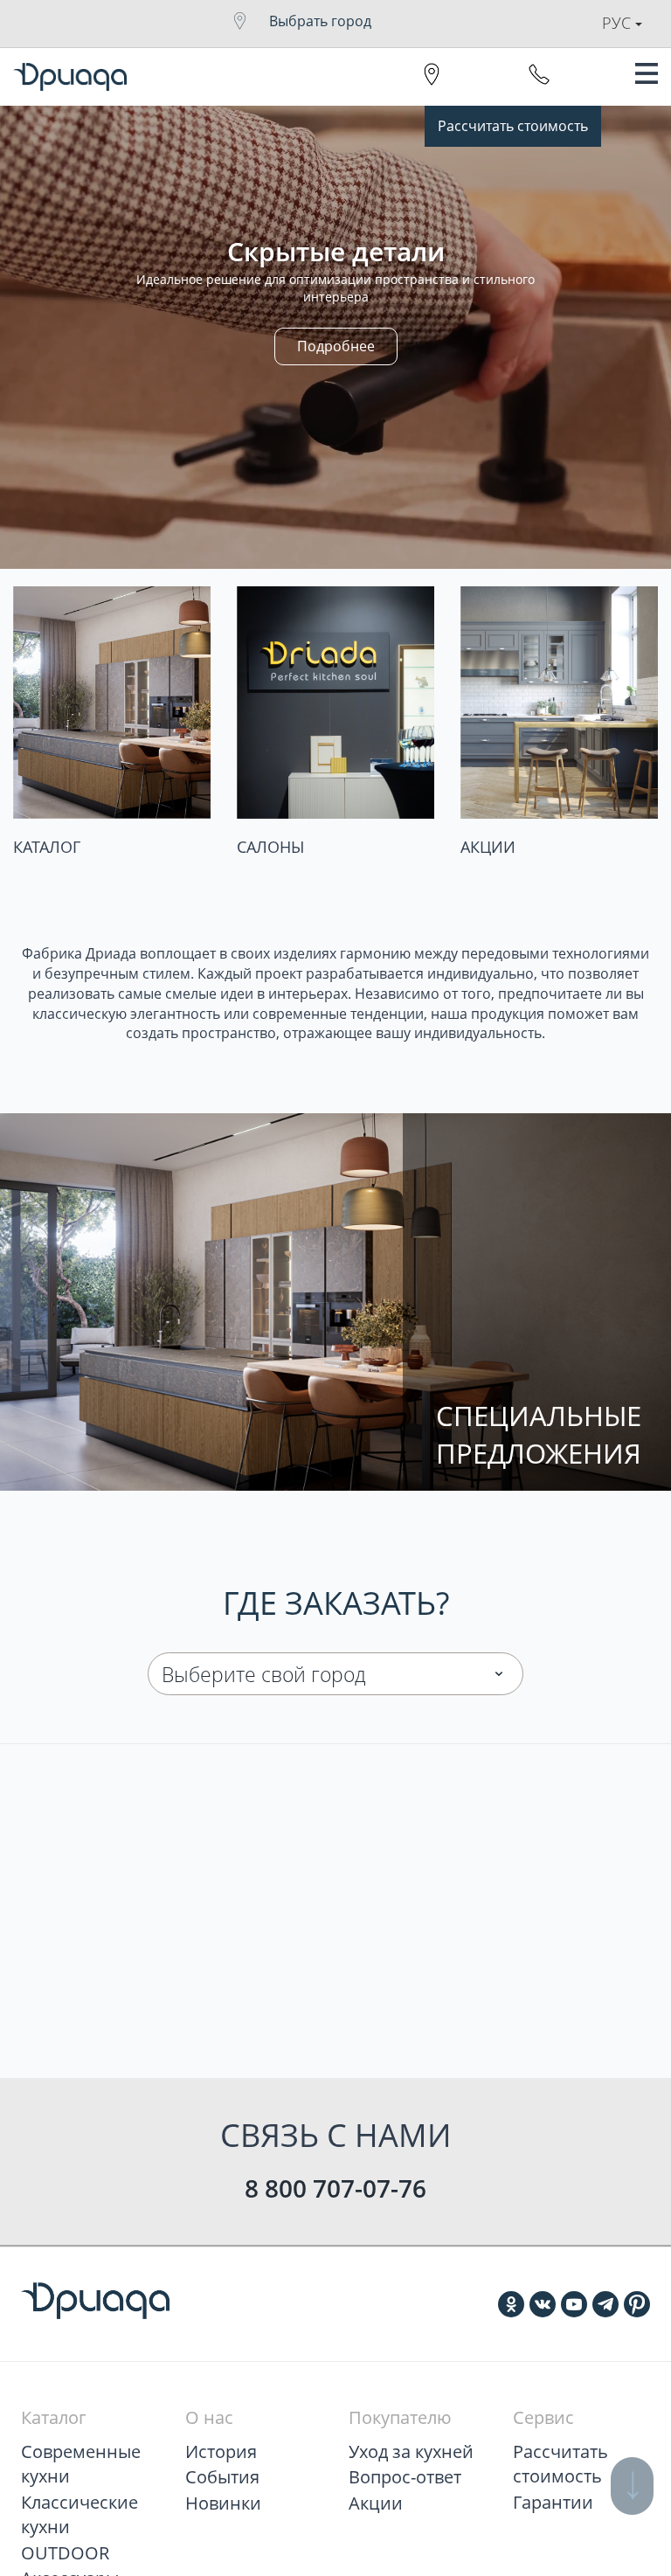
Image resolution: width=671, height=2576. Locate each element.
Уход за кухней (411, 2451)
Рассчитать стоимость (513, 126)
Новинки (223, 2503)
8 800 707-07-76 (335, 2188)
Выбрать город (320, 21)
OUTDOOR (65, 2553)
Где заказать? (336, 1603)
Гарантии (553, 2502)
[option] (335, 337)
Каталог (47, 847)
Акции (488, 847)
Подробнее (336, 346)
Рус (619, 23)
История (221, 2451)
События (222, 2477)
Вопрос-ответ (405, 2477)
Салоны (270, 847)
